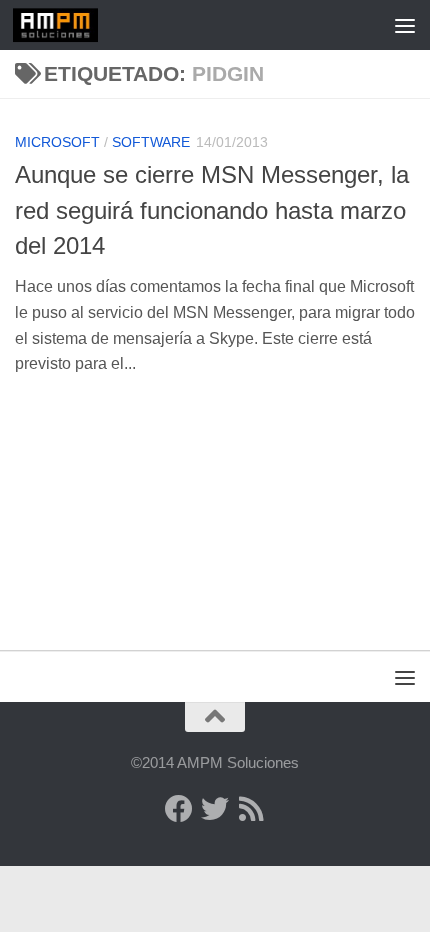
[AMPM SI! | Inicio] (70, 25)
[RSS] (251, 809)
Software (151, 142)
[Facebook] (179, 809)
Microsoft (57, 142)
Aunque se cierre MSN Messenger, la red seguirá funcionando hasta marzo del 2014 (212, 210)
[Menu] (405, 25)
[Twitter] (215, 809)
